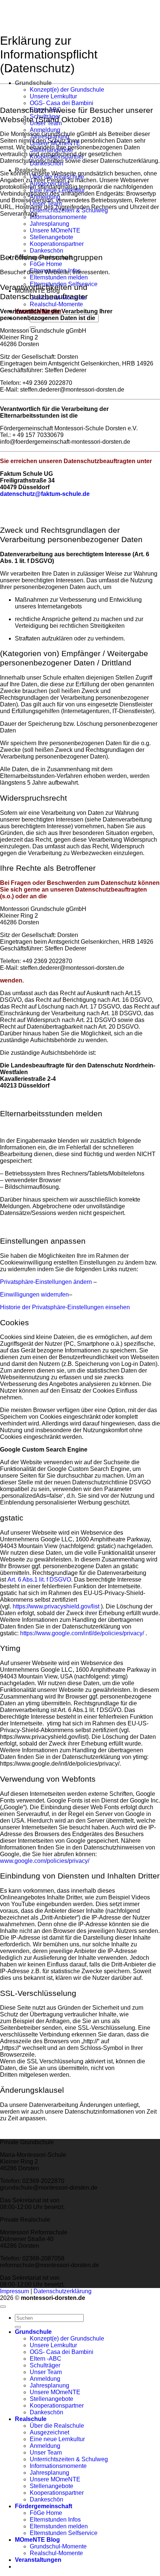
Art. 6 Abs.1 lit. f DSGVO (39, 1580)
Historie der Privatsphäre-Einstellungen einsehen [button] (65, 1307)
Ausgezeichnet (49, 2432)
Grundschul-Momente (58, 2546)
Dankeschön (47, 251)
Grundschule (33, 83)
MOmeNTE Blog (37, 2540)
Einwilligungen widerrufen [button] (34, 1295)
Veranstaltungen (38, 2560)
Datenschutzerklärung (63, 2291)
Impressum (15, 2291)
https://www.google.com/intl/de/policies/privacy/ (82, 1633)
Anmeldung (45, 130)
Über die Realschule (57, 2426)
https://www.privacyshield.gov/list (56, 1606)
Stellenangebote (52, 237)
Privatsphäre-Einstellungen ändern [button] (46, 1282)
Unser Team (46, 2372)
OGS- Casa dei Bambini (62, 103)
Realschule (31, 2419)
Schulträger (45, 2365)
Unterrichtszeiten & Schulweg (69, 2459)
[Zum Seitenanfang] (3, 2307)
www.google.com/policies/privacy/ (45, 1861)
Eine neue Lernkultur (57, 2439)
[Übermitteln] (18, 2327)
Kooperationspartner (57, 244)
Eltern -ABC (46, 2359)
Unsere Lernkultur (53, 96)
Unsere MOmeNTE (55, 230)
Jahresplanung (49, 224)
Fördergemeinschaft (44, 2506)
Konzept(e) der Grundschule (67, 90)
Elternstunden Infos (55, 2520)
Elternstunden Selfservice (64, 2533)
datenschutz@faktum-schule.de (45, 494)
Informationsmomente (58, 217)
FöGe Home (46, 264)
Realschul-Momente (56, 304)
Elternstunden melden (59, 277)
